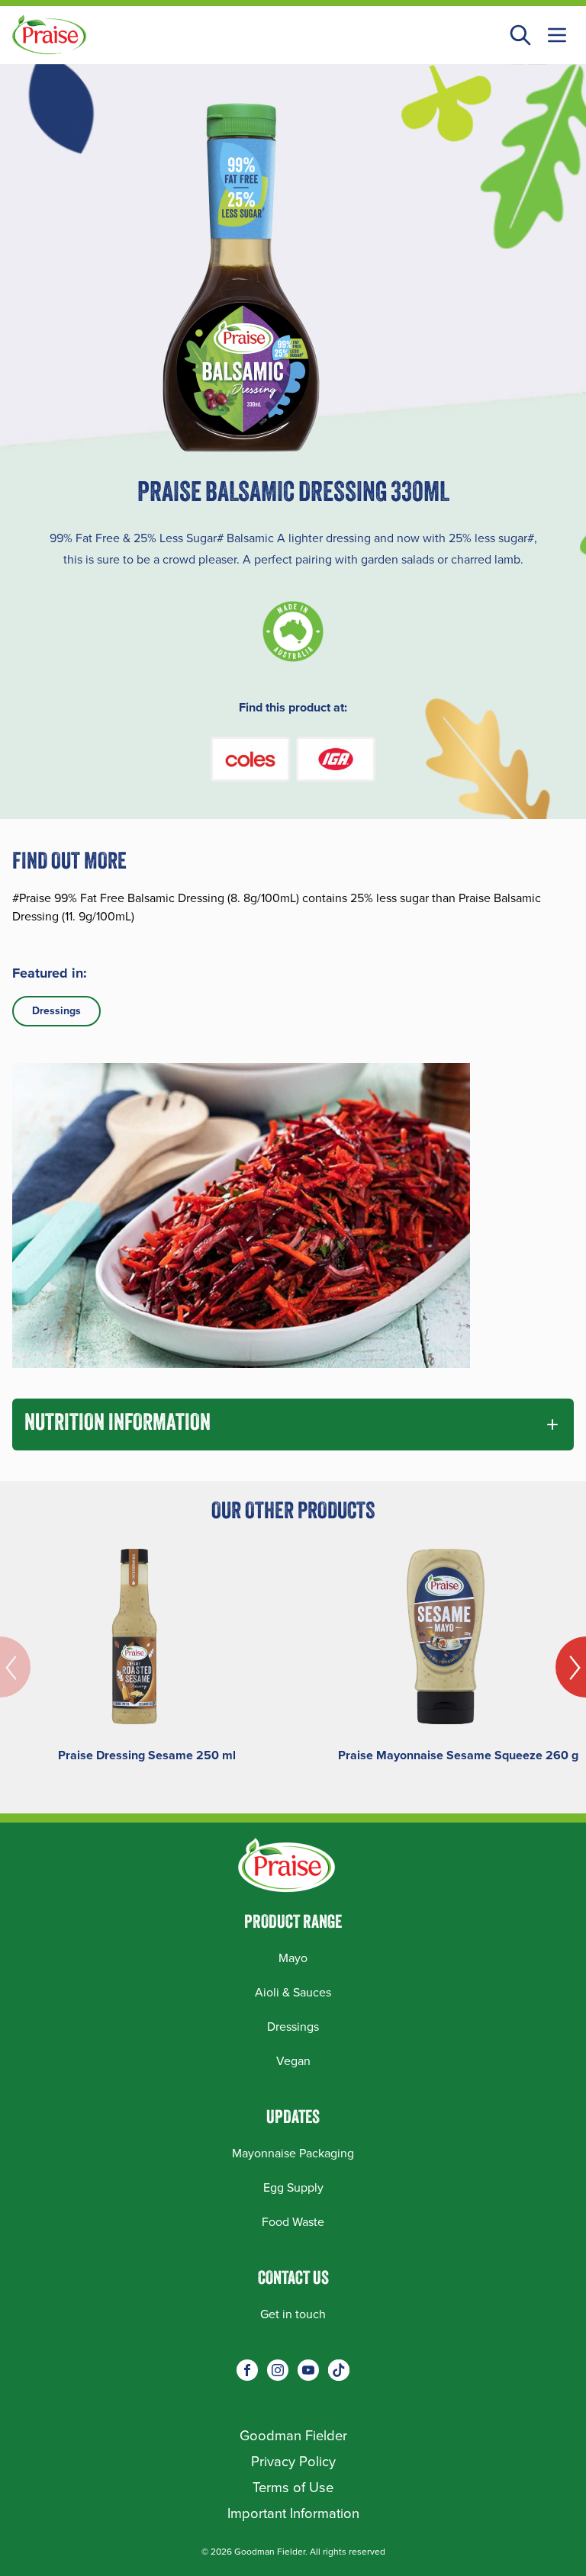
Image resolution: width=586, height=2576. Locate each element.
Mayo (293, 1958)
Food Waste (293, 2222)
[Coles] (250, 759)
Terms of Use (293, 2487)
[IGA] (336, 759)
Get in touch (293, 2314)
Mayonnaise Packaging (293, 2153)
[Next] (571, 1667)
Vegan (293, 2061)
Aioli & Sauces (293, 1992)
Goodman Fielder (293, 2435)
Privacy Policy (293, 2461)
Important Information (293, 2513)
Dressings (56, 1011)
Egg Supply (293, 2187)
